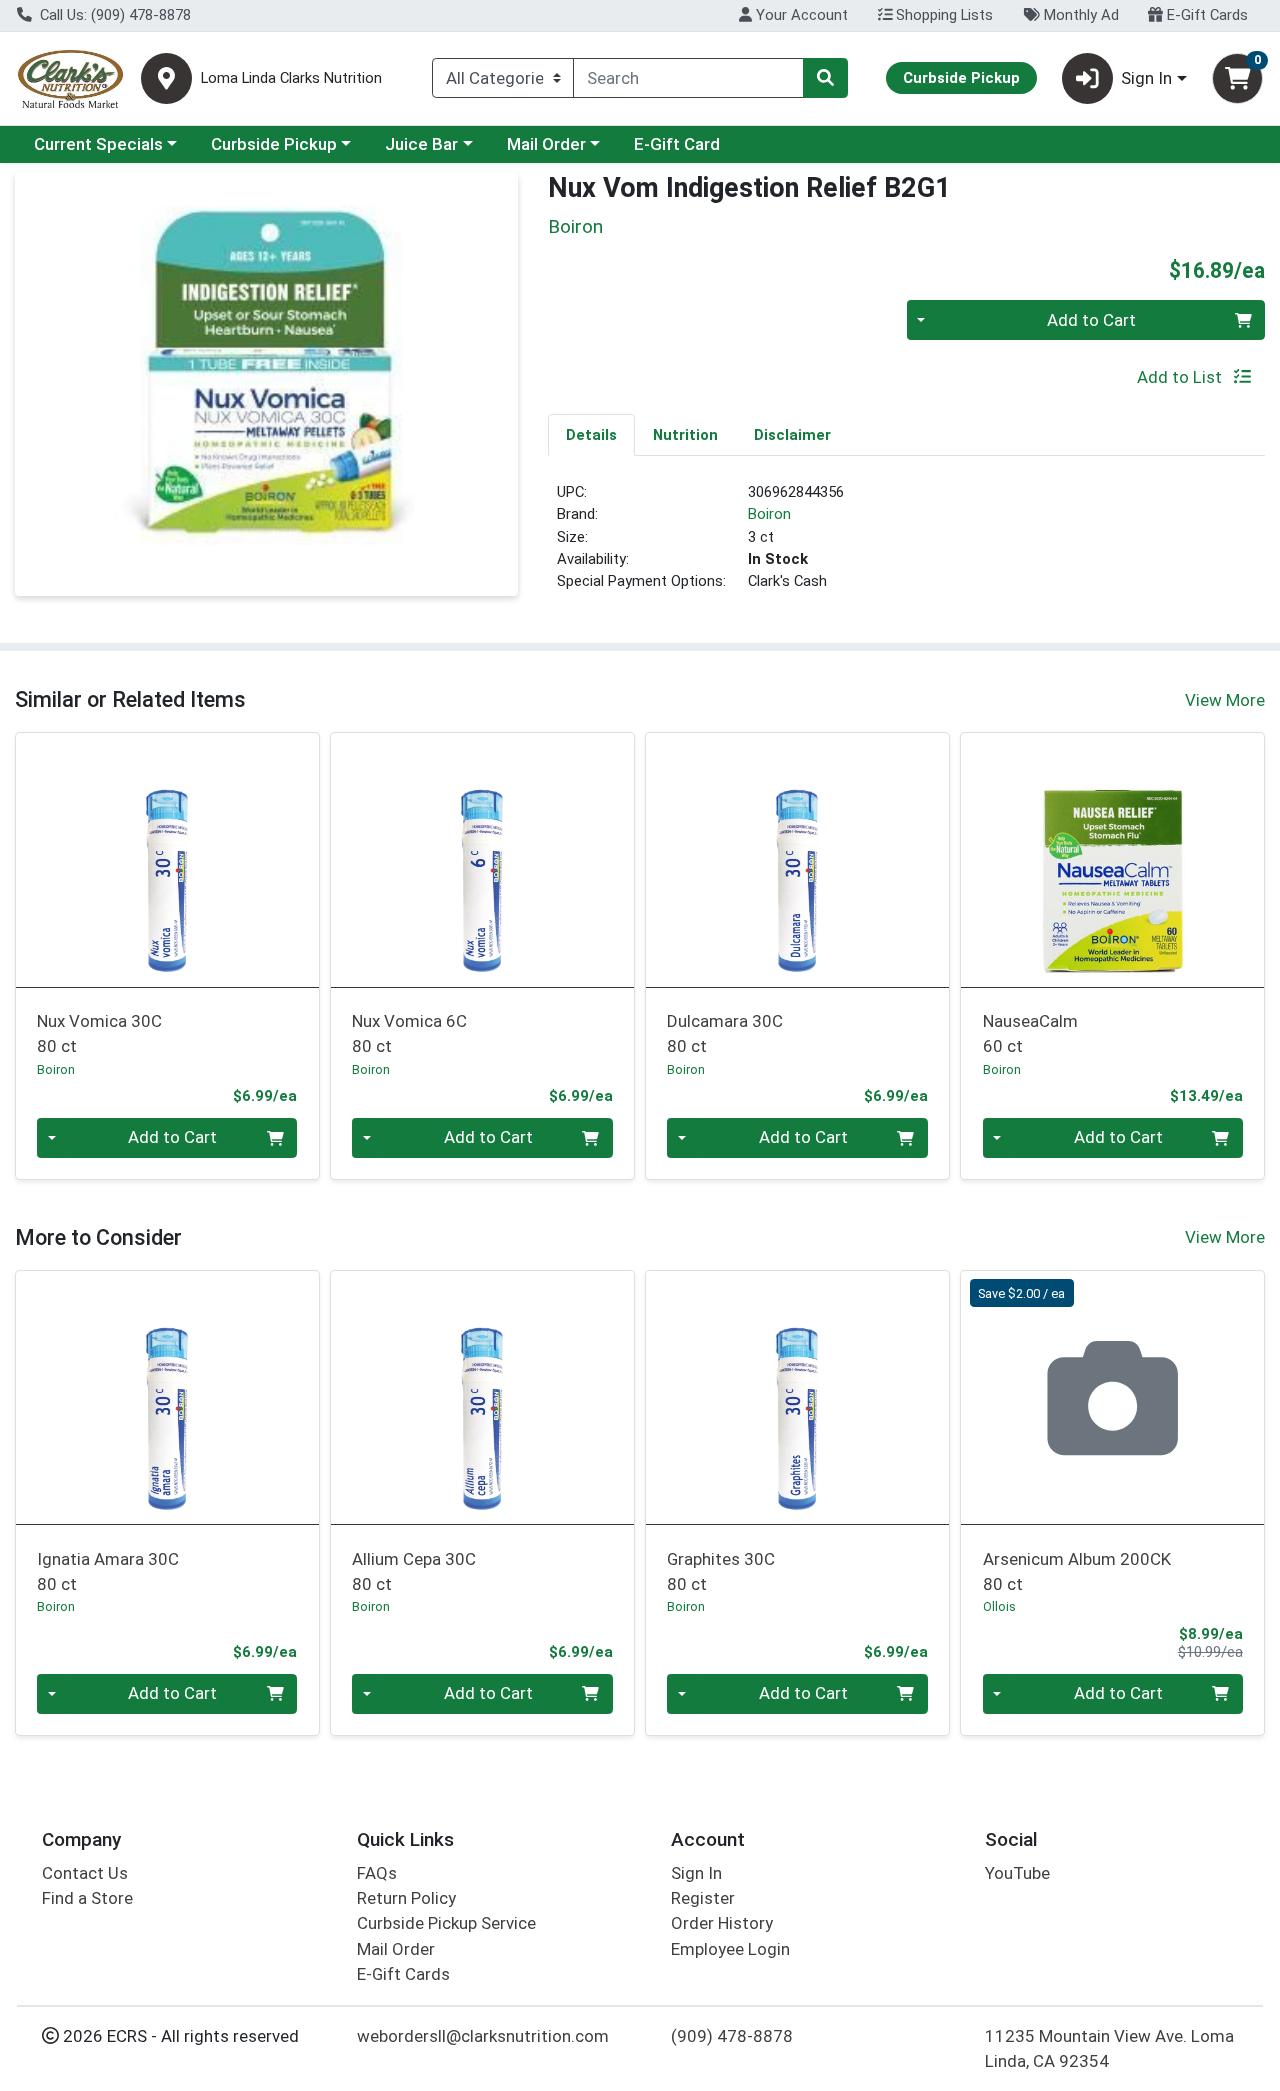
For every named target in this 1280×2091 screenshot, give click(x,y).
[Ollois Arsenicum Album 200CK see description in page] (1112, 1398)
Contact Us (85, 1873)
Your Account (800, 15)
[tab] (591, 434)
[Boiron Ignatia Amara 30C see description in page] (167, 1398)
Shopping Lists (942, 15)
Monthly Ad (1079, 15)
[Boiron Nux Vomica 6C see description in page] (482, 860)
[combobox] (688, 78)
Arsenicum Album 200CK (1077, 1571)
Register (703, 1898)
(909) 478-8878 (732, 2036)
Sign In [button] (1146, 78)
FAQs (377, 1873)
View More (1225, 700)
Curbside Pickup (274, 144)
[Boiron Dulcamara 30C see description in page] (797, 860)
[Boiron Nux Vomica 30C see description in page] (167, 860)
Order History (722, 1923)
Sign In (696, 1873)
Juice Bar (421, 144)
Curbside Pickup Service (446, 1923)
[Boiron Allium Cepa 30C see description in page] (482, 1398)
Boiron (769, 514)
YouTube (1017, 1873)
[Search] (825, 78)
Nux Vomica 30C (99, 1033)
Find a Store (87, 1898)
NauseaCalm (1030, 1033)
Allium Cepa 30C (414, 1571)
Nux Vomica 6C (409, 1033)
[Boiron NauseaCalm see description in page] (1112, 860)
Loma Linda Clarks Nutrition (291, 78)
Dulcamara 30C (725, 1033)
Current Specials (98, 144)
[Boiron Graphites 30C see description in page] (797, 1398)
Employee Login (730, 1949)
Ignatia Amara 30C (108, 1571)
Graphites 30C (721, 1571)
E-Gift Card (677, 144)
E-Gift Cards (1205, 15)
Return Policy (406, 1898)
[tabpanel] (906, 545)
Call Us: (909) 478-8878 (113, 15)
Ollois (999, 1606)
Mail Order (546, 144)
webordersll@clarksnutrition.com (483, 2036)
